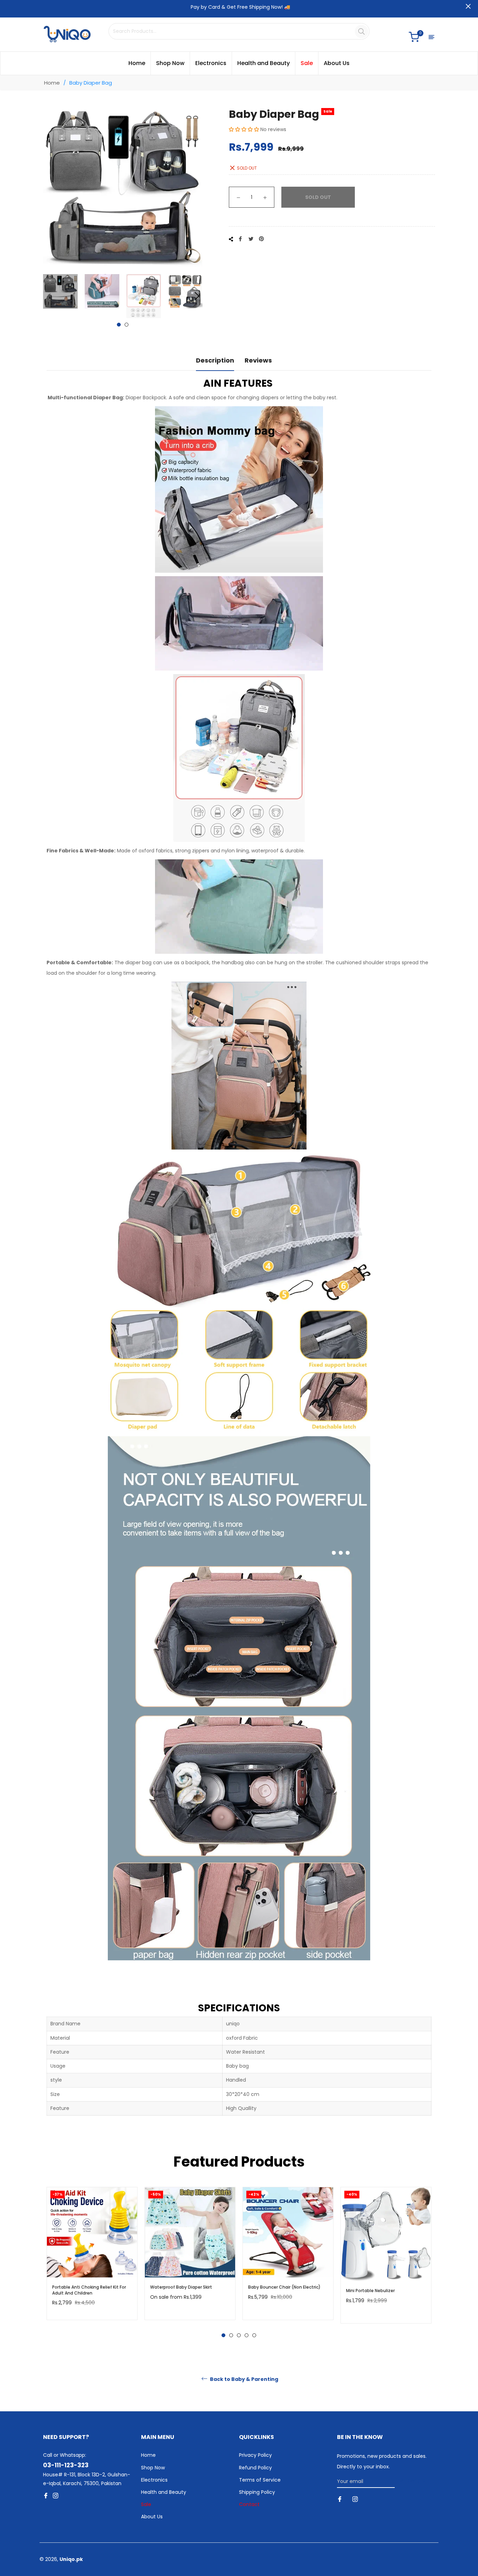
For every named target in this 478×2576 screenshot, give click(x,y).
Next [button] (197, 296)
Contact (249, 2504)
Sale (146, 2504)
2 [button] (126, 325)
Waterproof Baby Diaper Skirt (83, 2287)
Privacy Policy (255, 2455)
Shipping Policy (257, 2492)
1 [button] (119, 325)
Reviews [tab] (258, 360)
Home (52, 83)
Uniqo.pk (71, 2559)
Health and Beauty (164, 2492)
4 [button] (247, 2335)
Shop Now (153, 2468)
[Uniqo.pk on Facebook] (340, 2499)
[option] (92, 2260)
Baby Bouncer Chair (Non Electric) (186, 2287)
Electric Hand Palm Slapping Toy (380, 2287)
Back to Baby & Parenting (244, 2379)
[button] (244, 129)
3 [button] (239, 2335)
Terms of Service (260, 2480)
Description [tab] (215, 360)
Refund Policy (255, 2468)
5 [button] (254, 2335)
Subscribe (414, 2481)
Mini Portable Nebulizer (272, 2291)
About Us (152, 2517)
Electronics (154, 2480)
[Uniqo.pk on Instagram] (356, 2499)
